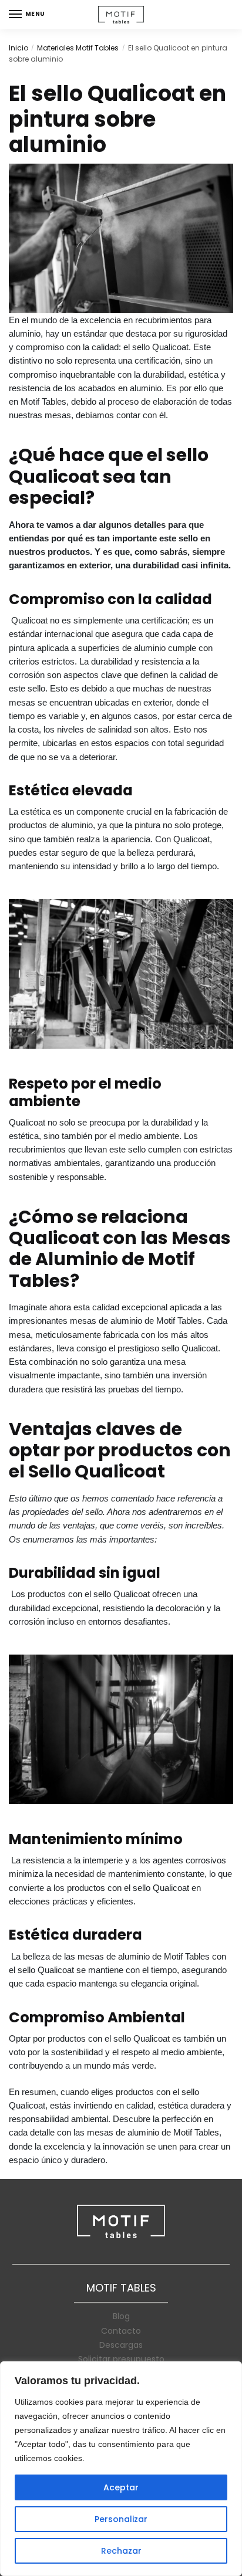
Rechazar (121, 2551)
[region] (121, 2469)
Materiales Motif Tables (78, 48)
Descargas (121, 2345)
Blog (121, 2316)
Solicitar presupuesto (121, 2359)
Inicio (19, 48)
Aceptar (121, 2487)
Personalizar (121, 2519)
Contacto (121, 2331)
